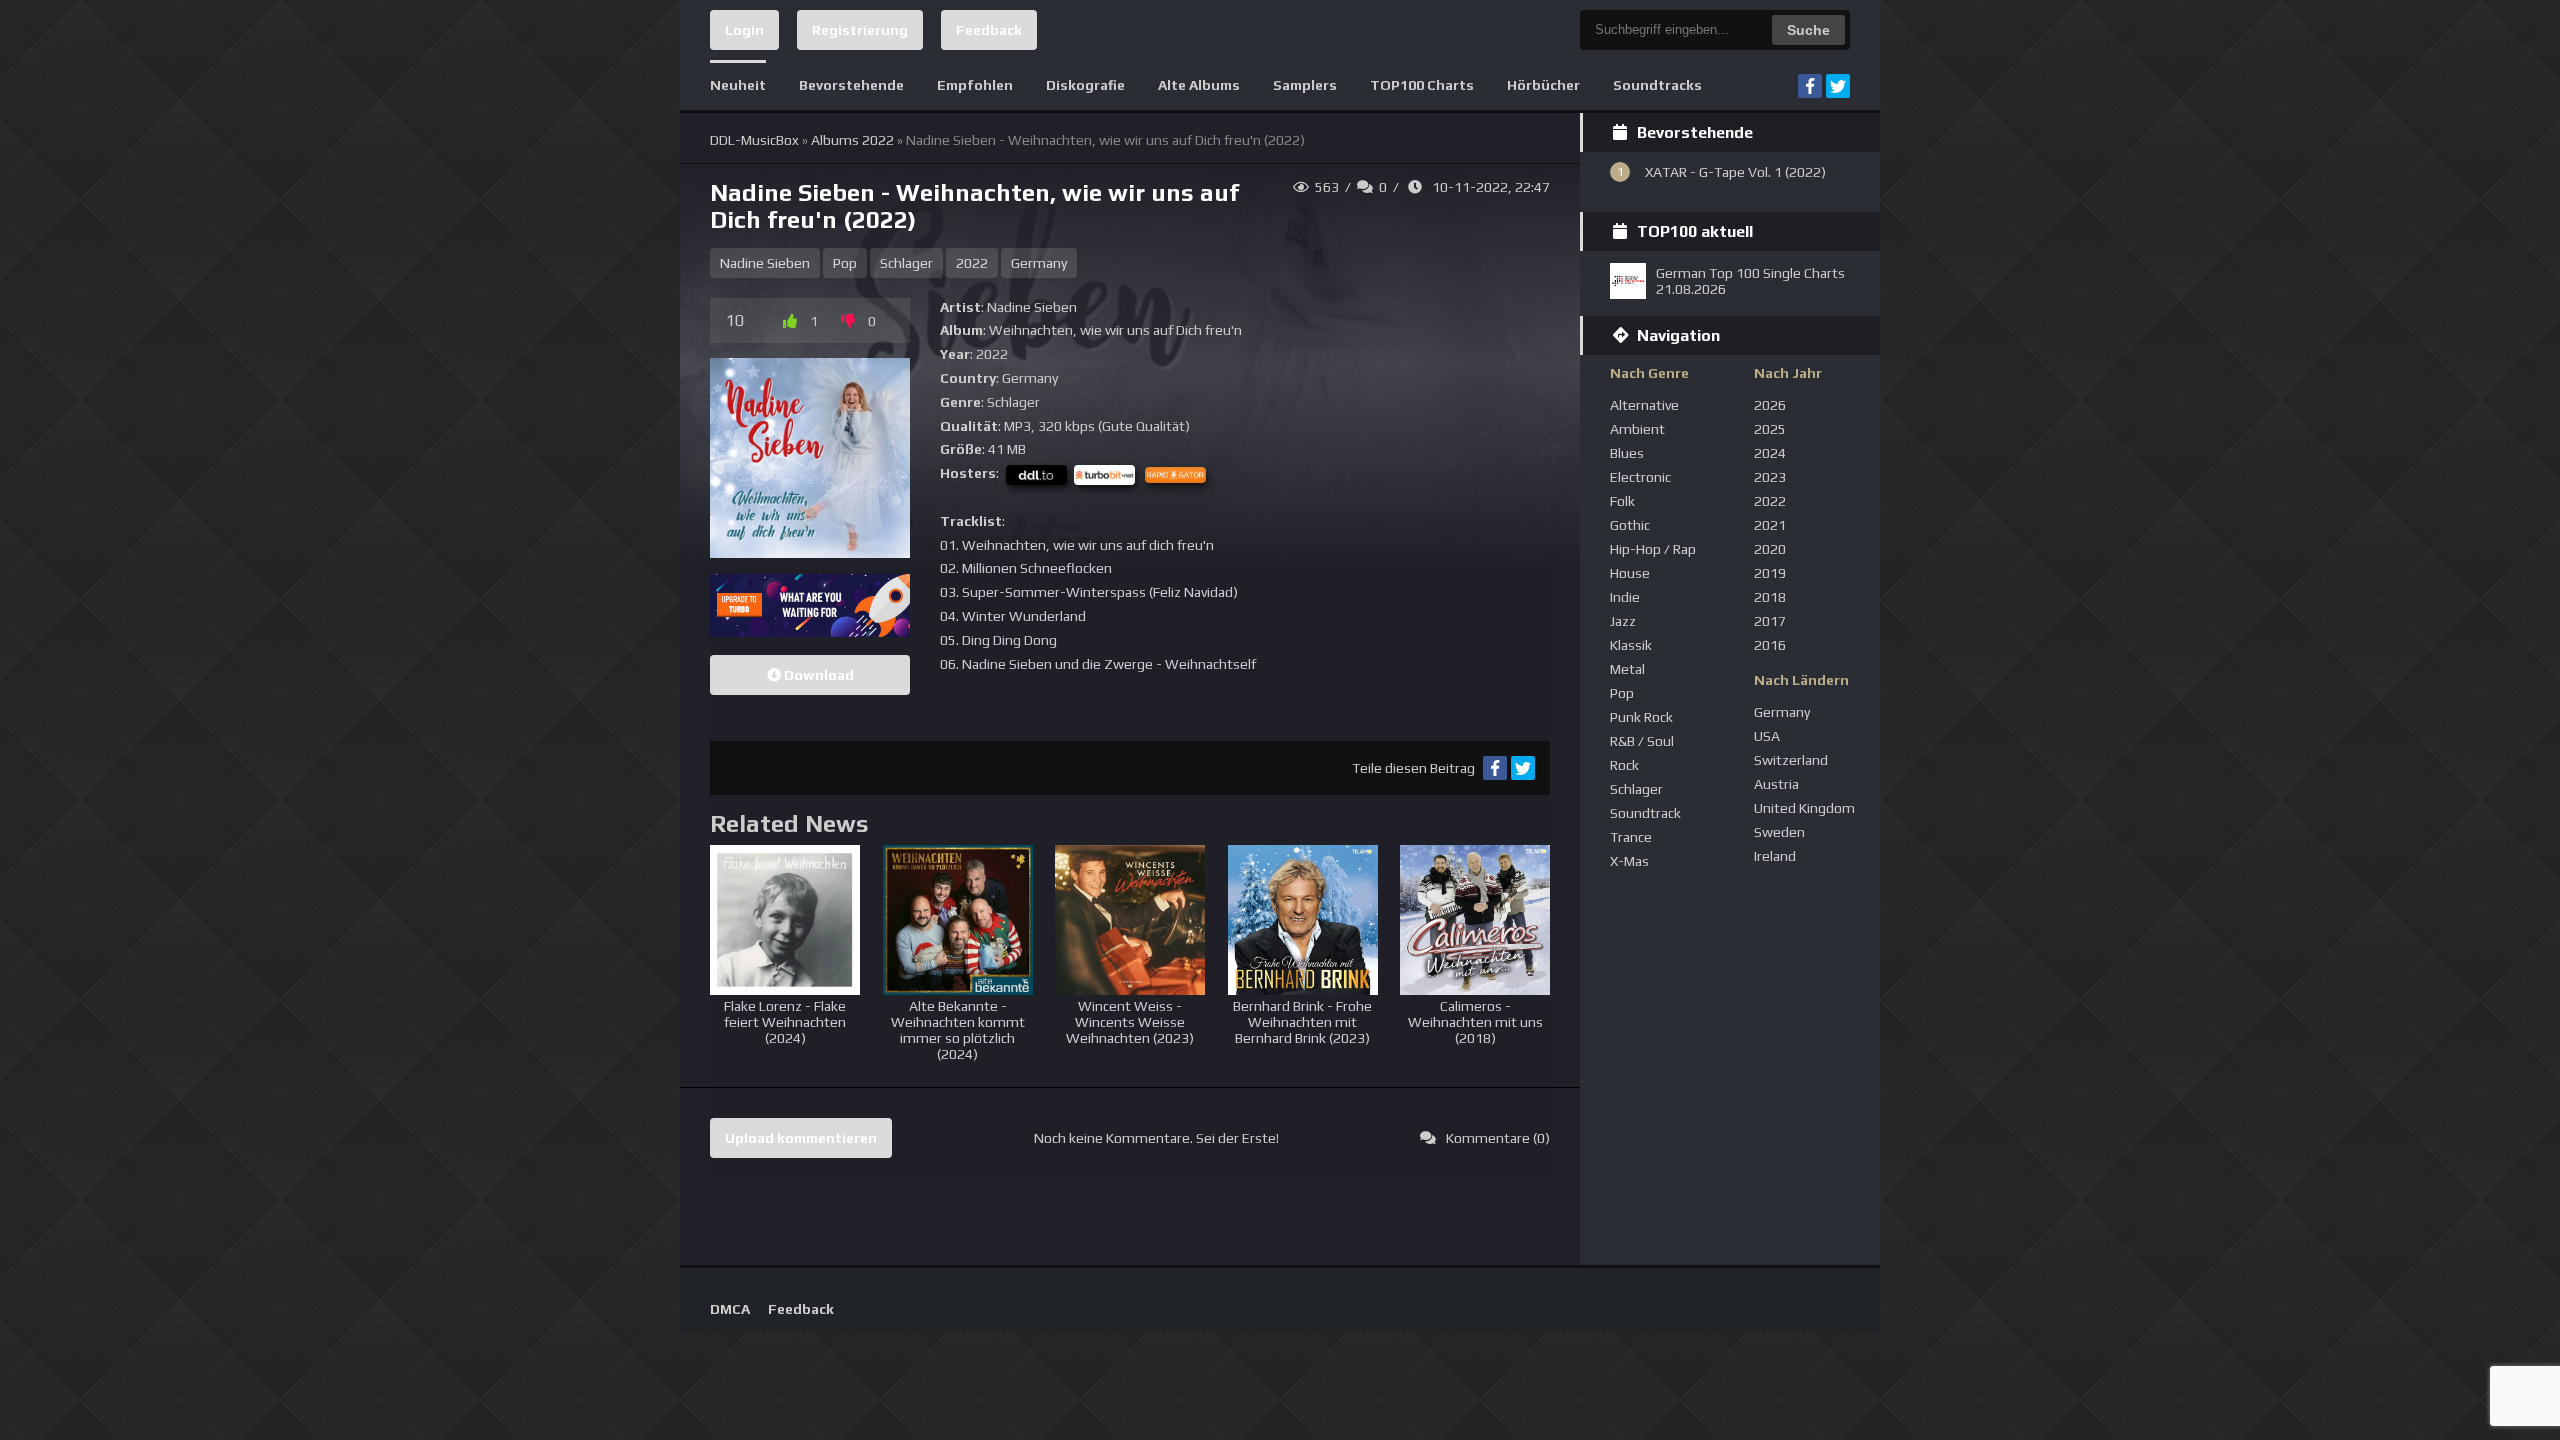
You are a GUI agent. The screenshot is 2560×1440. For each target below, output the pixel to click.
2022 (972, 263)
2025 (1770, 429)
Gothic (1630, 525)
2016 (1770, 645)
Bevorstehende (851, 85)
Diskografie (1085, 85)
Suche (1808, 30)
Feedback (989, 30)
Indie (1625, 597)
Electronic (1640, 477)
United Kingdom (1804, 808)
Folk (1622, 501)
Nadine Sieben (765, 263)
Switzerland (1791, 760)
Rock (1624, 765)
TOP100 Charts (1422, 85)
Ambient (1637, 429)
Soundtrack (1645, 813)
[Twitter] (1838, 86)
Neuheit (738, 85)
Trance (1631, 837)
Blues (1627, 453)
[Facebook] (1810, 86)
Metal (1627, 669)
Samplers (1305, 85)
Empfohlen (975, 85)
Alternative (1644, 405)
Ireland (1775, 856)
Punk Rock (1641, 717)
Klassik (1631, 645)
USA (1767, 736)
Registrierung (860, 30)
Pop (845, 263)
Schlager (906, 263)
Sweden (1779, 832)
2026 (1770, 405)
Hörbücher (1543, 85)
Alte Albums (1199, 85)
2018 (1770, 597)
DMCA (730, 1309)
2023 (1770, 477)
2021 (1770, 525)
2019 (1770, 573)
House (1630, 573)
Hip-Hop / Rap (1653, 549)
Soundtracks (1657, 85)
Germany (1039, 263)
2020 (1770, 549)
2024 (1770, 453)
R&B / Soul (1642, 741)
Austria (1776, 784)
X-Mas (1629, 861)
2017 (1770, 621)
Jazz (1623, 621)
